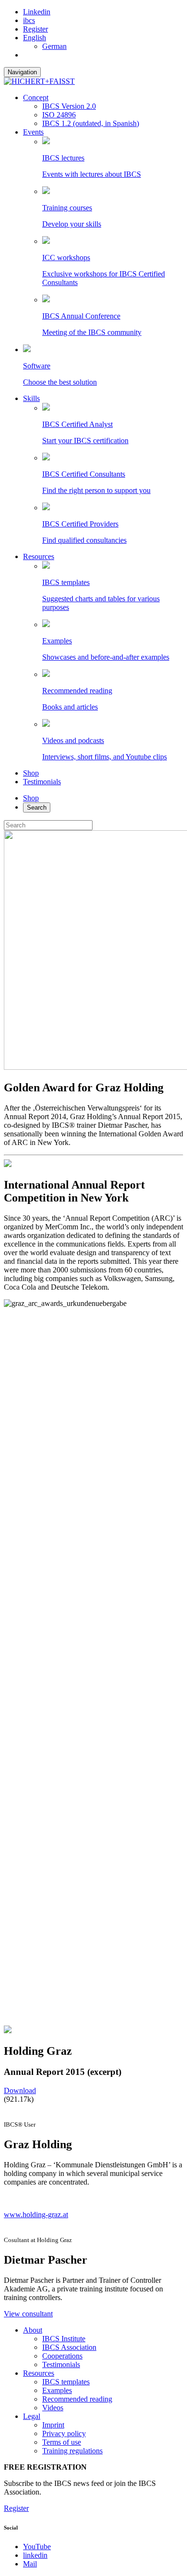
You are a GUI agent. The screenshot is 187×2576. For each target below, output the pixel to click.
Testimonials (42, 782)
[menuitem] (35, 38)
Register (35, 29)
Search (37, 807)
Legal (32, 2416)
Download (20, 2090)
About (33, 2330)
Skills (31, 398)
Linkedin (37, 12)
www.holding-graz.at (36, 2215)
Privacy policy (64, 2433)
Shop (31, 773)
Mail (30, 2564)
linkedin (35, 2555)
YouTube (37, 2547)
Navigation (22, 72)
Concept (36, 97)
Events (33, 132)
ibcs (29, 20)
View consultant (28, 2314)
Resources (39, 556)
